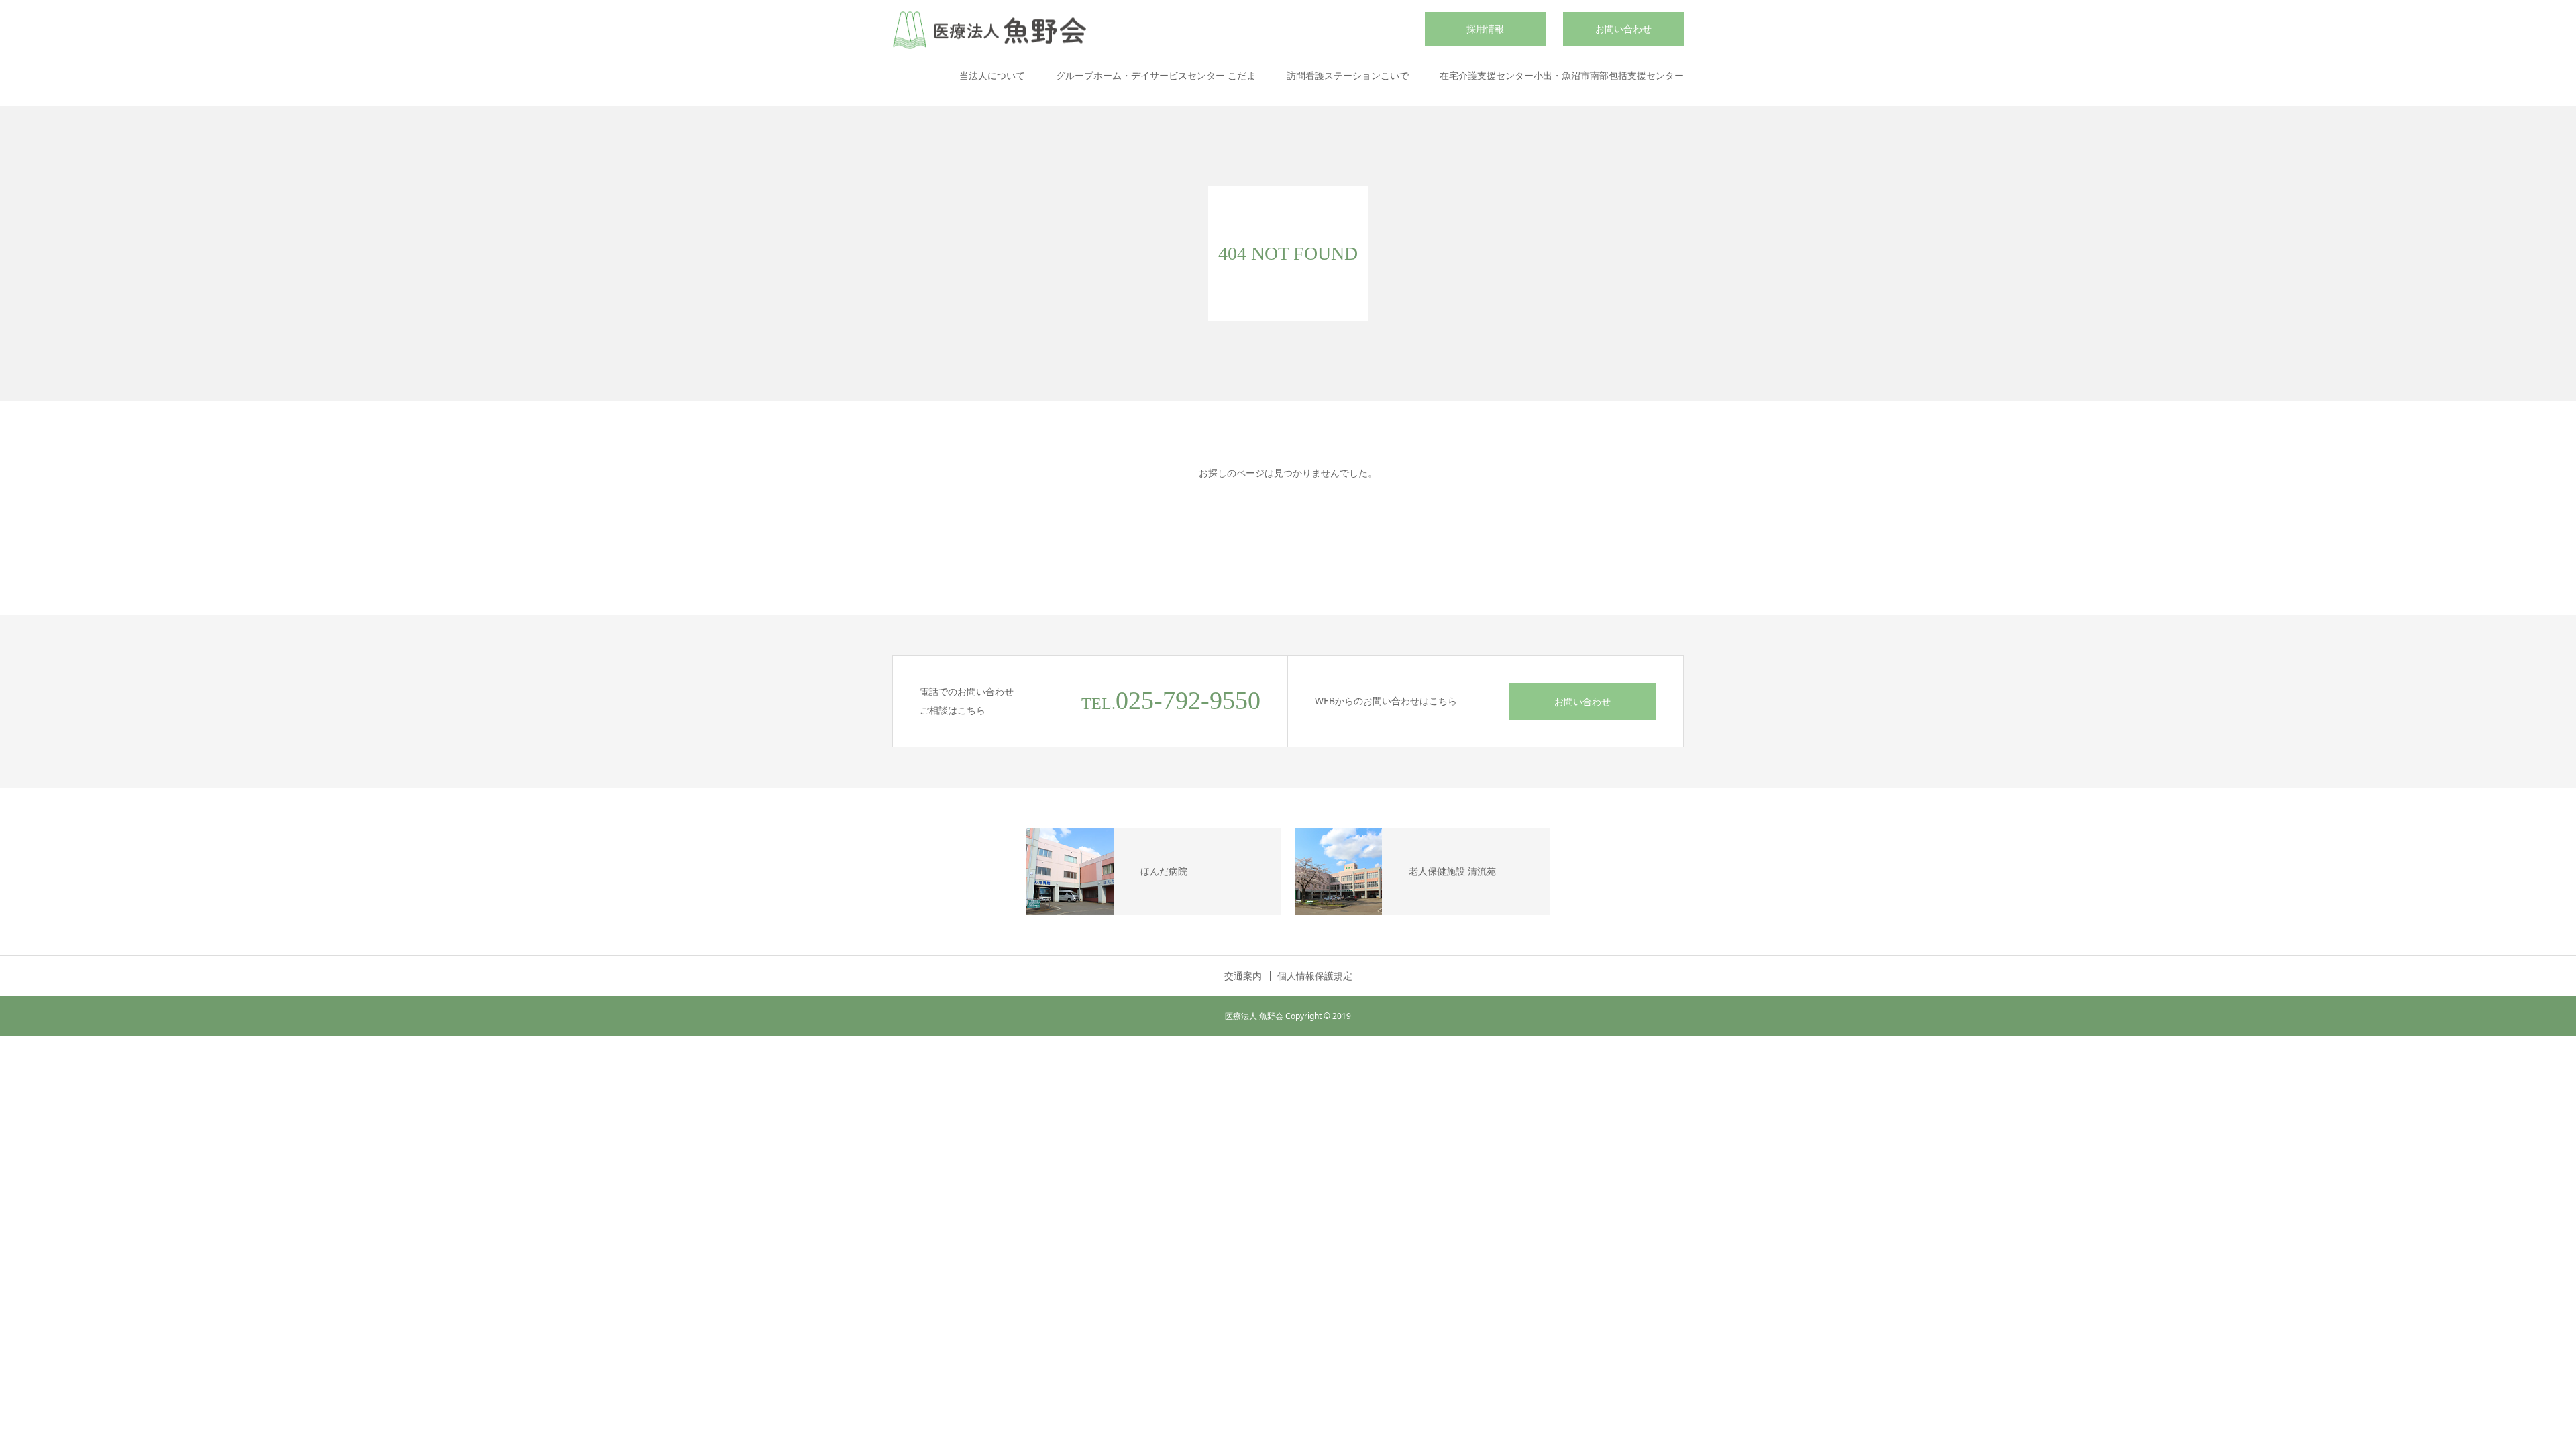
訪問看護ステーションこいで (1348, 75)
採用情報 (1485, 29)
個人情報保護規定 (1315, 976)
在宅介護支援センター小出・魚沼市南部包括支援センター (1562, 75)
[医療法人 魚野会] (989, 31)
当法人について (992, 75)
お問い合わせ (1623, 29)
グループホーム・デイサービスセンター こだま (1156, 75)
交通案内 (1243, 976)
